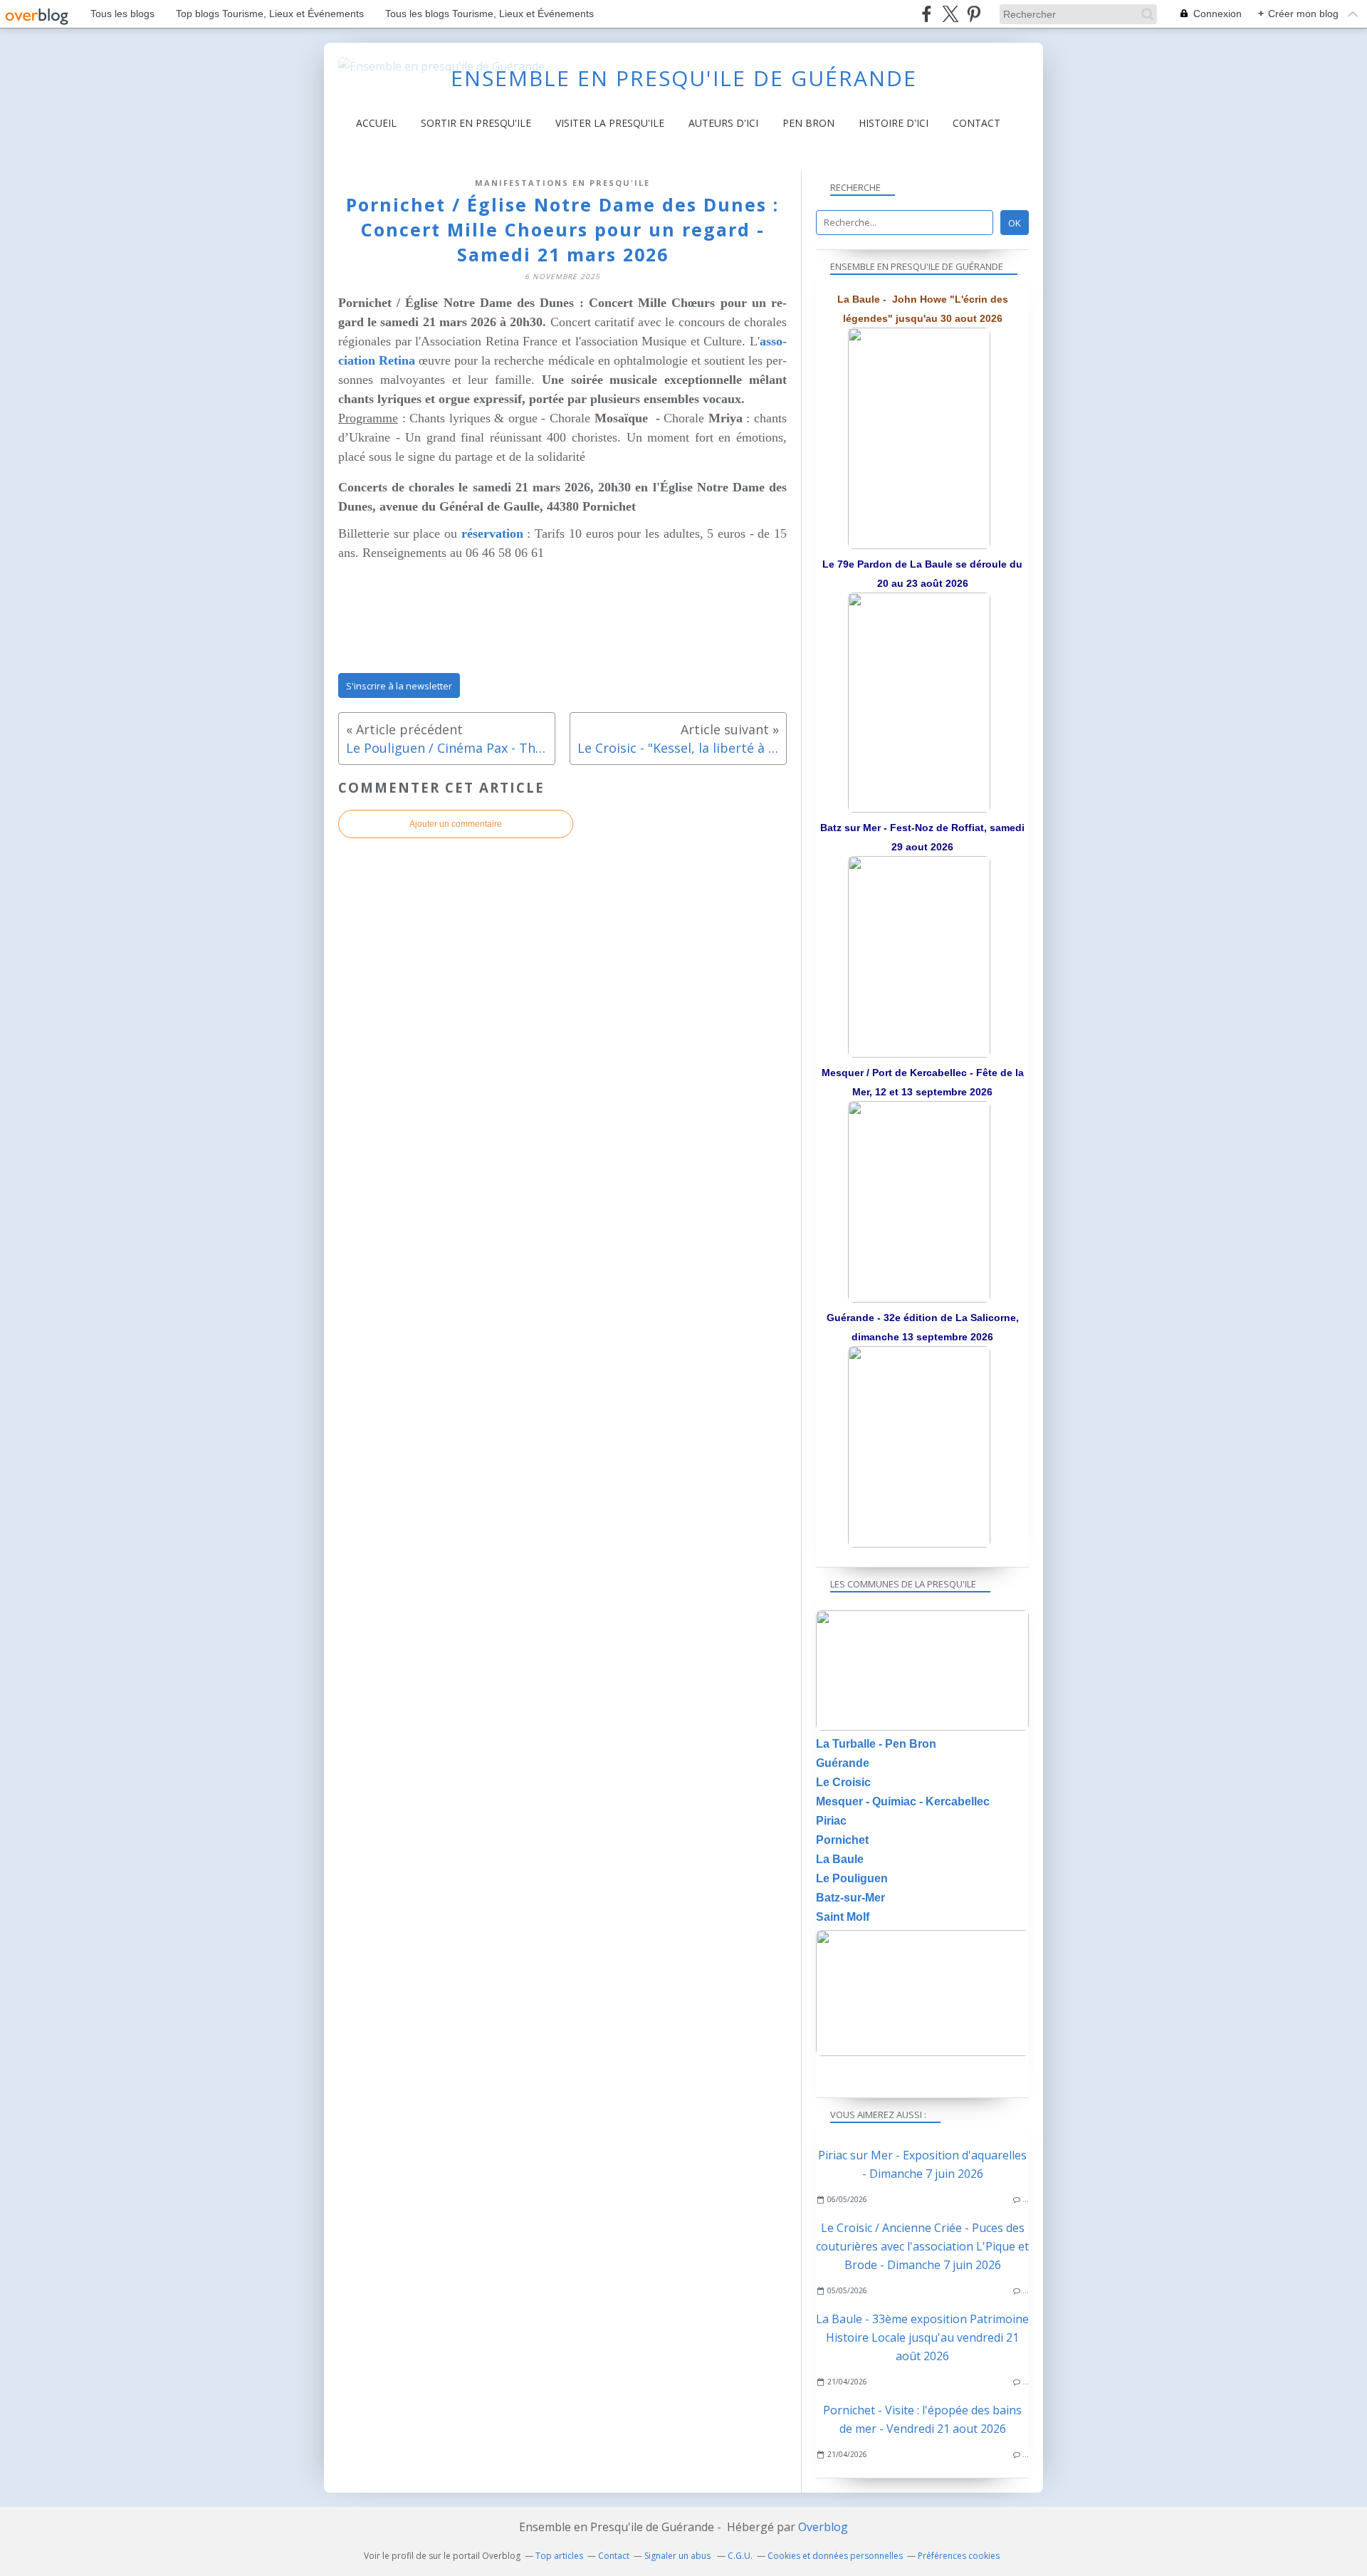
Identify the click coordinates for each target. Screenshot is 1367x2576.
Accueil (376, 123)
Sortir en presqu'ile (476, 123)
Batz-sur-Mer (850, 1898)
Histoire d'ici (894, 123)
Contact (976, 123)
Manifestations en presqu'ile (562, 183)
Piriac (831, 1821)
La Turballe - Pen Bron (876, 1744)
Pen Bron (808, 123)
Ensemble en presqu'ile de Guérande (684, 78)
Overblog (823, 2527)
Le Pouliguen (852, 1878)
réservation (492, 533)
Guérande (843, 1763)
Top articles (559, 2556)
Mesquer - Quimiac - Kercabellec (903, 1801)
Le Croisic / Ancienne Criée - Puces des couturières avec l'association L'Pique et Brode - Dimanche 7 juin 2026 (922, 2246)
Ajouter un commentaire (456, 824)
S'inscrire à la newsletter (399, 686)
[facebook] (927, 14)
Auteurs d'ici (723, 123)
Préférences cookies (959, 2556)
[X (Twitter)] (950, 14)
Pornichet (842, 1840)
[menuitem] (376, 123)
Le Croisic (843, 1782)
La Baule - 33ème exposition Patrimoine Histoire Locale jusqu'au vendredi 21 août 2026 (922, 2337)
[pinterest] (974, 14)
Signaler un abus (679, 2556)
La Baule (840, 1859)
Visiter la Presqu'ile (610, 123)
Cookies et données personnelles (835, 2556)
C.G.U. (740, 2556)
